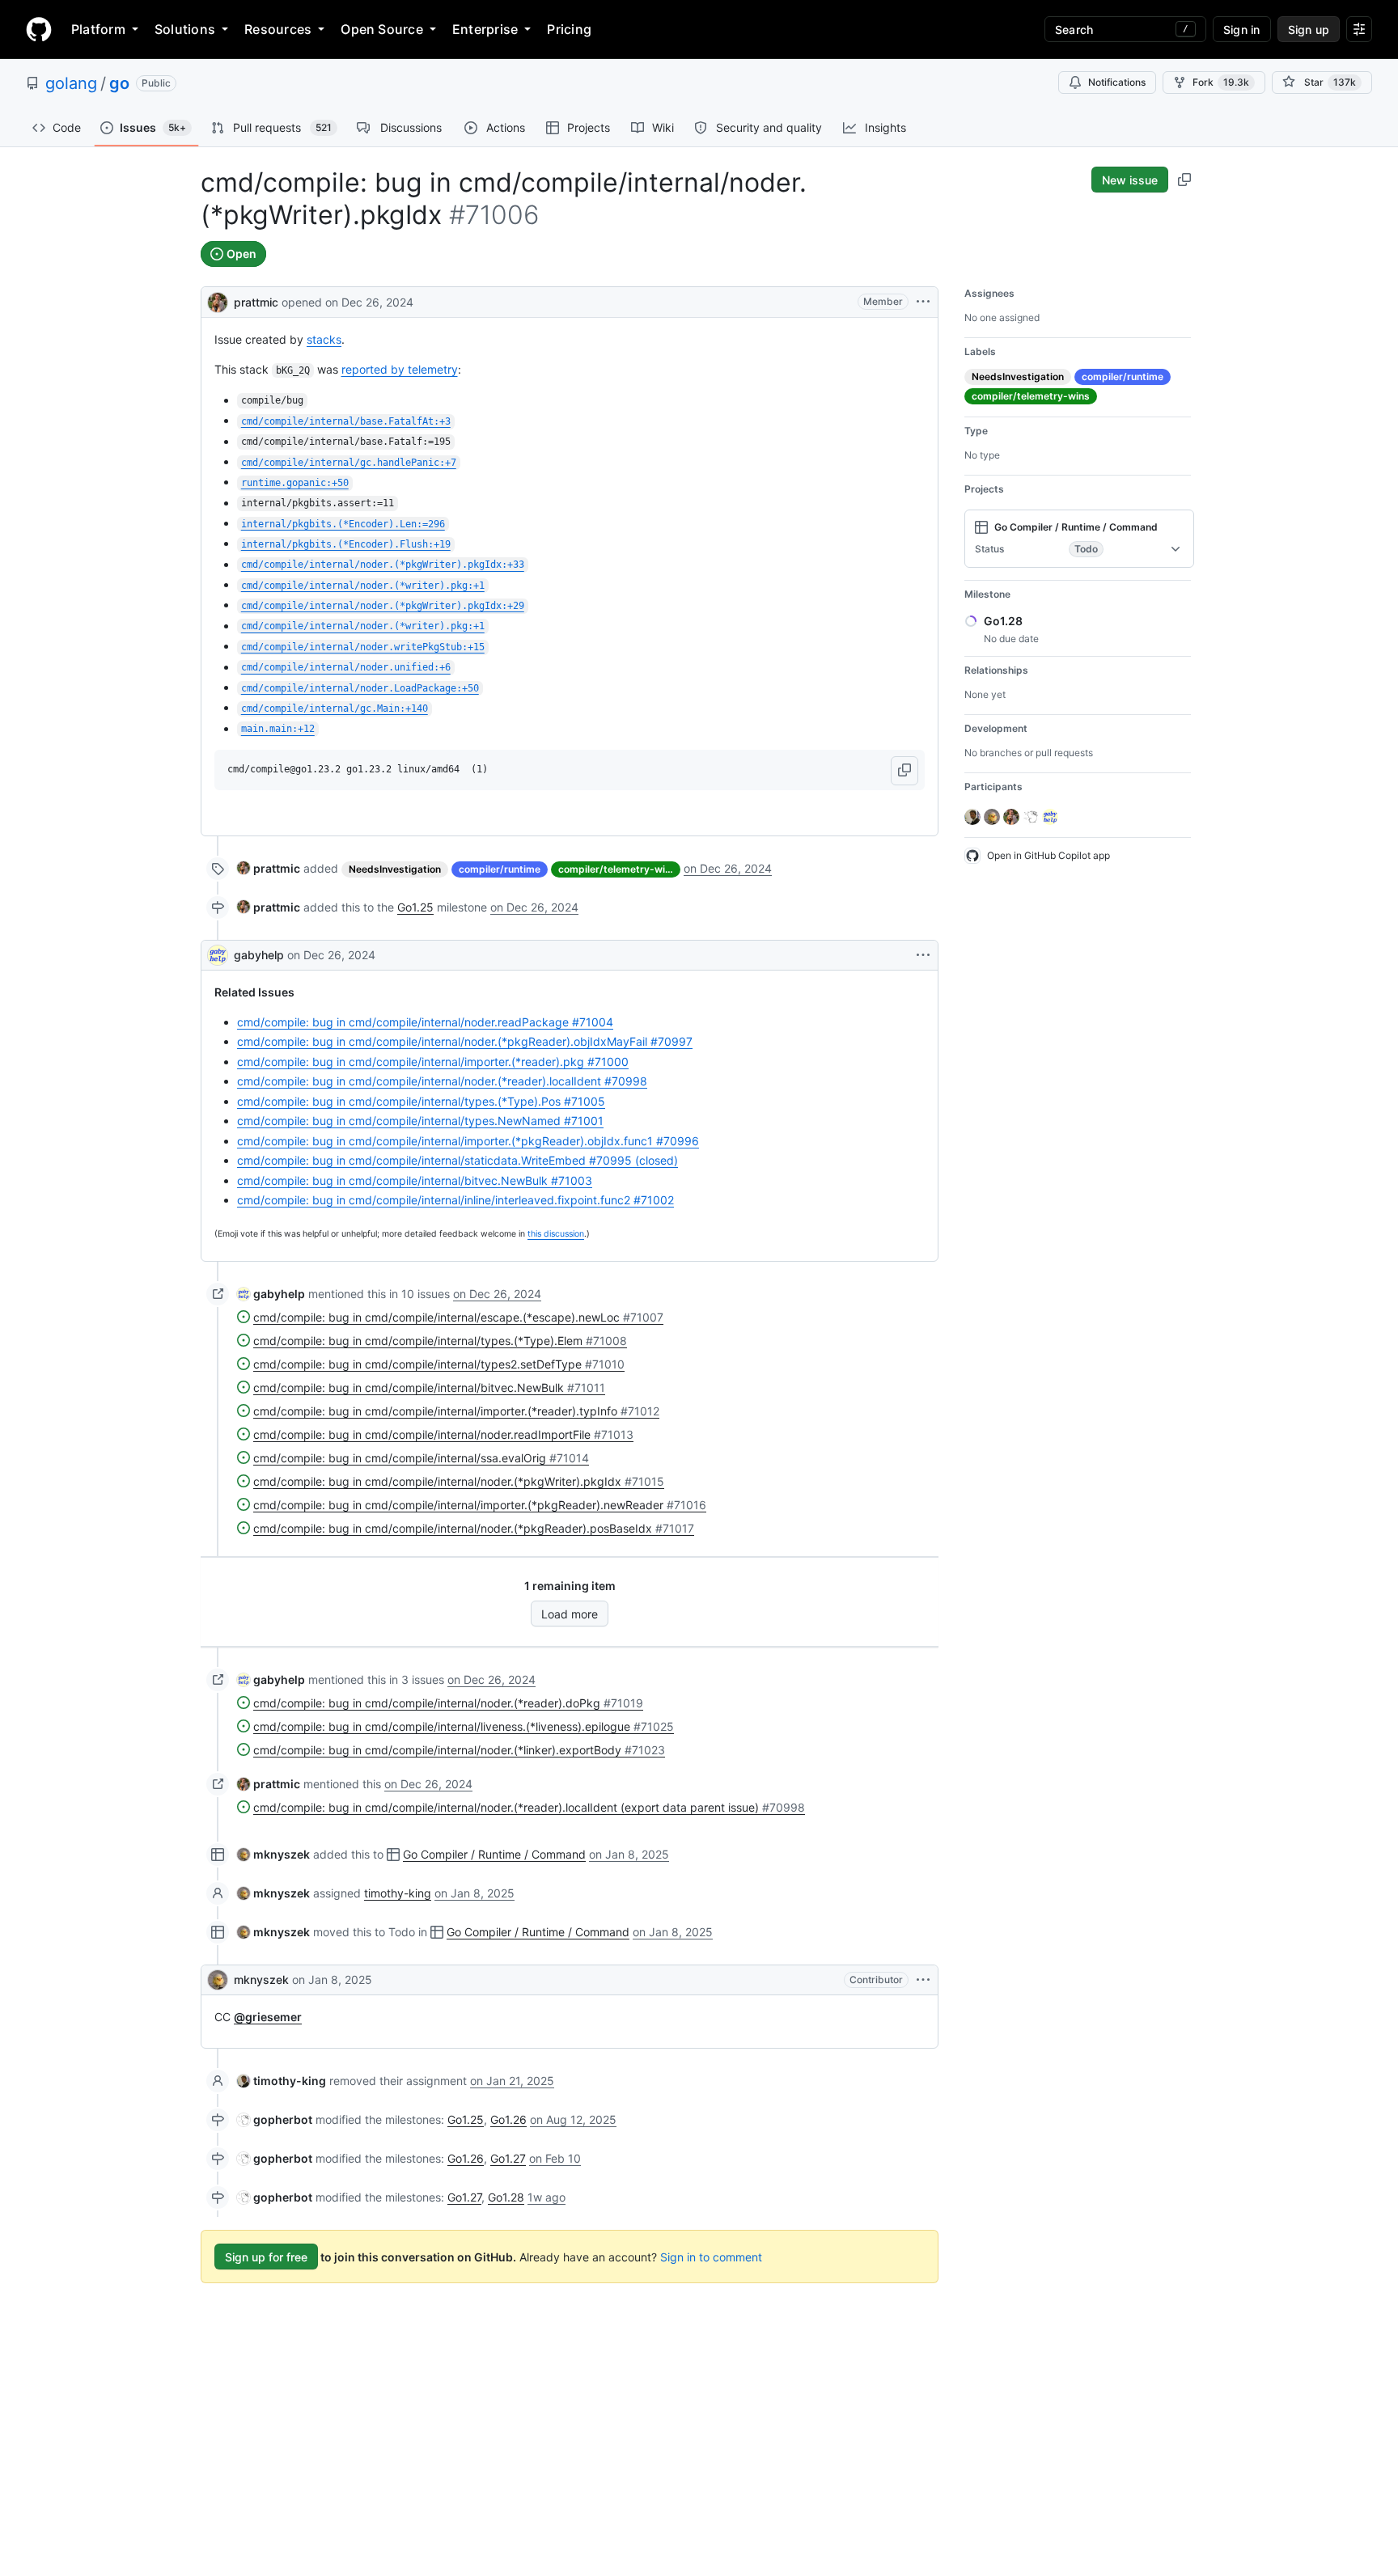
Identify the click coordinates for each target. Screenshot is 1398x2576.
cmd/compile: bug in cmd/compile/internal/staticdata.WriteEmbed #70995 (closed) (458, 1160)
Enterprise (485, 29)
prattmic (256, 302)
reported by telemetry (400, 369)
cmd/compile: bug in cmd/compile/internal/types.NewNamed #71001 (420, 1121)
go (119, 83)
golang (71, 83)
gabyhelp (259, 955)
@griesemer (268, 2017)
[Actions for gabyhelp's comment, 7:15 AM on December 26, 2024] (923, 955)
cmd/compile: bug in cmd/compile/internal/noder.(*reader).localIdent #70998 (442, 1081)
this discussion (556, 1234)
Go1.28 (506, 2197)
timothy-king (398, 1893)
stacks (324, 339)
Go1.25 (415, 907)
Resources (278, 29)
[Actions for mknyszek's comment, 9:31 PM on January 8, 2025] (923, 1980)
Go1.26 (508, 2119)
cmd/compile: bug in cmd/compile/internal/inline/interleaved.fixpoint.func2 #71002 (455, 1200)
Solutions (185, 29)
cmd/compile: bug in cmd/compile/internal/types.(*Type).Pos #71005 (421, 1101)
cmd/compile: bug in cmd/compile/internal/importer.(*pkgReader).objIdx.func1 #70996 (468, 1141)
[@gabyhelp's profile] (218, 955)
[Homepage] (39, 29)
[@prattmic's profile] (218, 300)
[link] (269, 868)
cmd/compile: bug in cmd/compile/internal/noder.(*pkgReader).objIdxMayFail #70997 (465, 1041)
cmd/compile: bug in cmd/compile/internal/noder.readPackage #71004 (425, 1022)
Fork (1221, 82)
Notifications (1117, 82)
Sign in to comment (711, 2257)
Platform (98, 29)
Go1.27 (508, 2158)
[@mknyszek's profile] (218, 1980)
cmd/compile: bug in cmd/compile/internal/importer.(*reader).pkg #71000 (433, 1062)
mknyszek (261, 1980)
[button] (904, 771)
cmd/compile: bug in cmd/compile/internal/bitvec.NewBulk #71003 (415, 1180)
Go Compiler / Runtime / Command (494, 1854)
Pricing (569, 29)
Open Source (382, 29)
